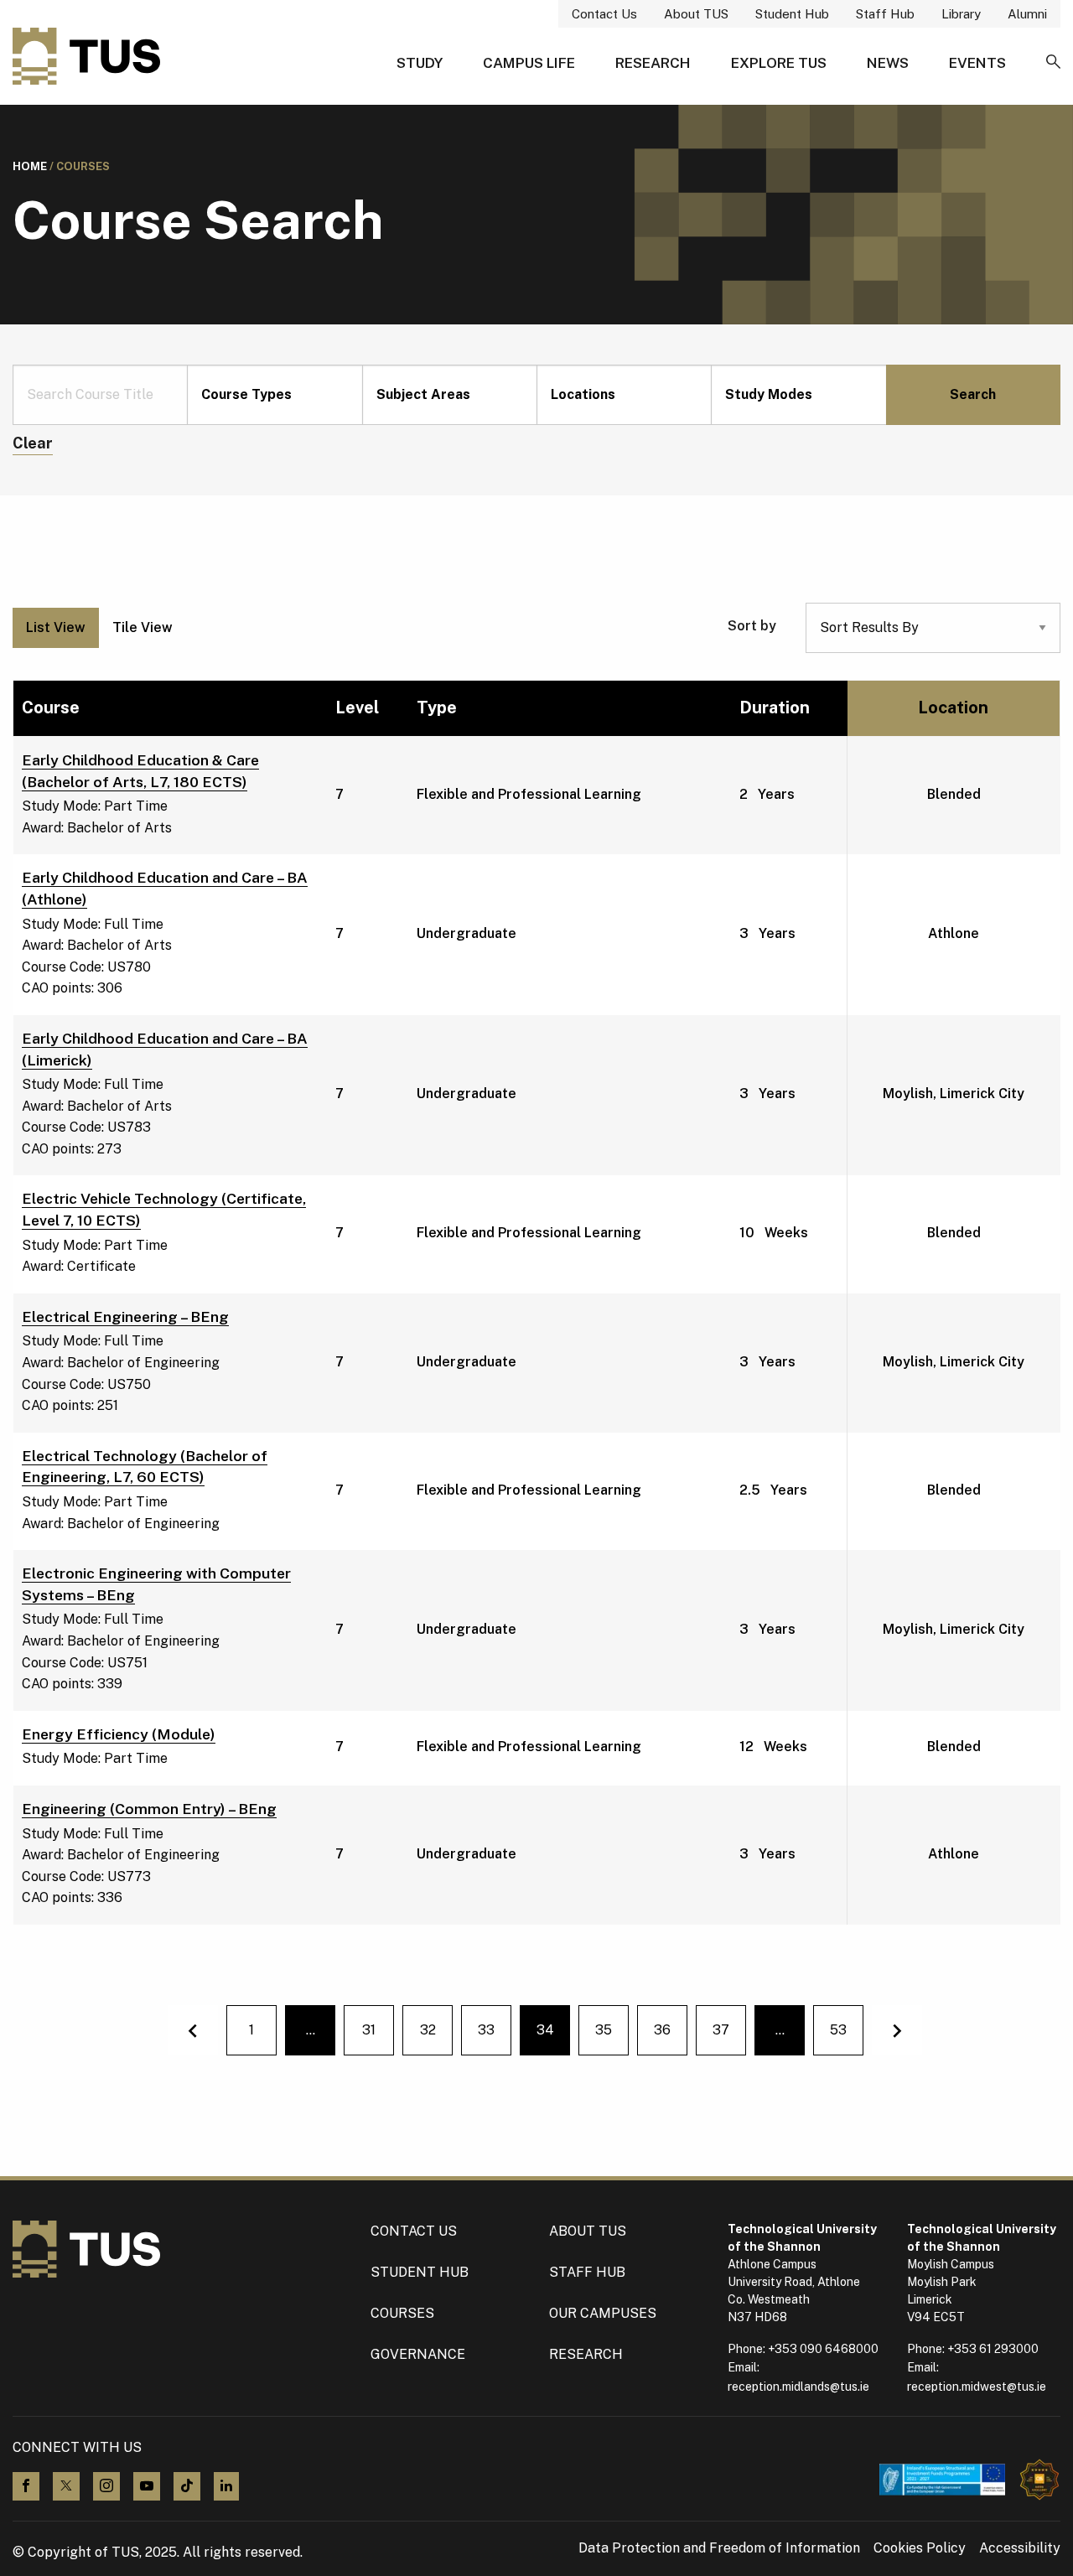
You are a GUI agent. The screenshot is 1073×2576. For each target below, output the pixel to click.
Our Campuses (603, 2313)
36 (662, 2030)
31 (369, 2030)
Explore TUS (779, 63)
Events (977, 63)
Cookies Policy (920, 2548)
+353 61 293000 (993, 2349)
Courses (402, 2313)
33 (486, 2030)
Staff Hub (885, 14)
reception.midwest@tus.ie (977, 2387)
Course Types (246, 394)
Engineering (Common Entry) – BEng (149, 1809)
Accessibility (1020, 2548)
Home (30, 166)
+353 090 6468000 (823, 2349)
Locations (583, 394)
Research (653, 63)
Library (961, 14)
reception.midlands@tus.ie (798, 2387)
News (888, 63)
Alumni (1027, 14)
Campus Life (529, 63)
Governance (418, 2354)
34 (553, 2035)
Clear (33, 443)
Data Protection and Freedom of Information (719, 2548)
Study (420, 63)
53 (838, 2030)
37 (721, 2030)
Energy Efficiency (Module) (119, 1734)
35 (604, 2030)
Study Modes (769, 394)
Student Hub (792, 14)
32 (428, 2030)
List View (56, 627)
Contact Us (604, 14)
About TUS (696, 14)
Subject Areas (423, 394)
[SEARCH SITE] (1053, 63)
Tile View (143, 627)
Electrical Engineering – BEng (125, 1317)
